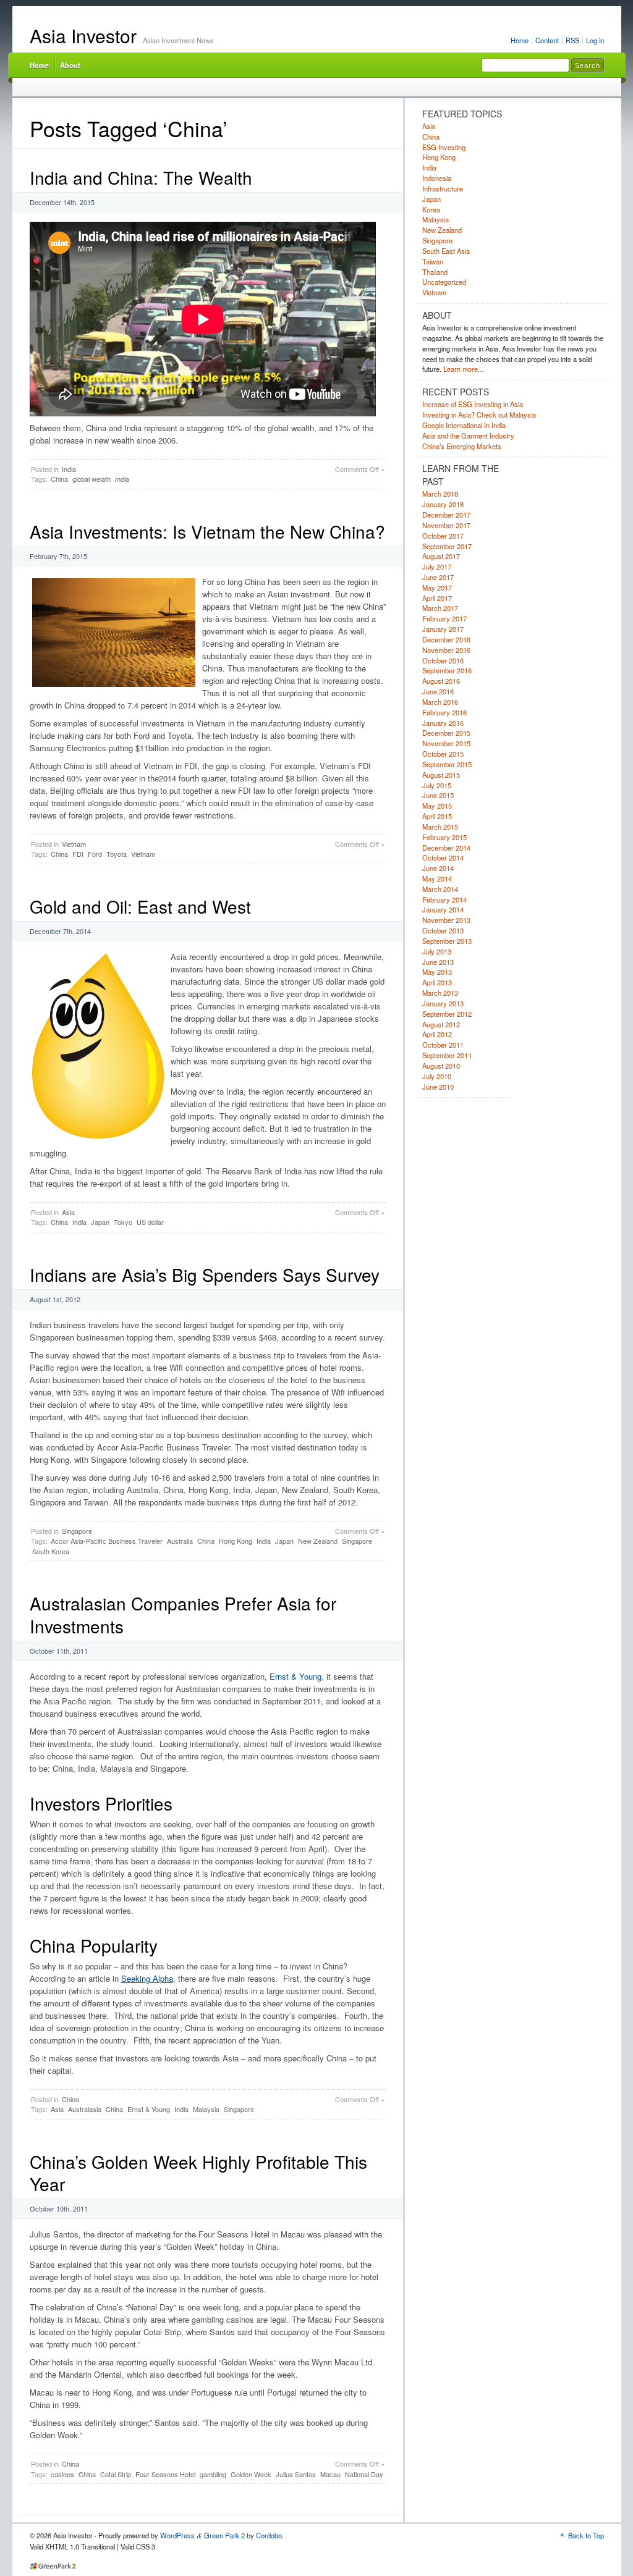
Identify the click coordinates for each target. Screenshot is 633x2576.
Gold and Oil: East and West (140, 906)
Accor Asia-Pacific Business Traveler (107, 1541)
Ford (95, 854)
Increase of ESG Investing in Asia (473, 404)
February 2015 (444, 837)
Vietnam (74, 844)
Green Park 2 (224, 2535)
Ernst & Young (295, 1676)
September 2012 (447, 1014)
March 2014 (440, 889)
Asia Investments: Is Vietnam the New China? (207, 531)
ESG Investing (444, 147)
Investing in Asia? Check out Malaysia (479, 415)
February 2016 (444, 712)
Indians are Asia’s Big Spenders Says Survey (205, 1274)
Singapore (77, 1531)
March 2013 (440, 993)
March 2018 (440, 494)
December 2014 (446, 848)
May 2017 (437, 587)
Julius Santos (296, 2474)
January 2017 (443, 629)
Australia (180, 1541)
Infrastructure (443, 188)
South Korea (51, 1551)
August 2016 (441, 681)
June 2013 (438, 962)
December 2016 (446, 639)
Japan (100, 1222)
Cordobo (269, 2535)
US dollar (150, 1222)
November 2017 (446, 525)
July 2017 (437, 566)
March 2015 (440, 827)
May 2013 (437, 972)
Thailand (435, 272)
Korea (431, 209)
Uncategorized (444, 282)
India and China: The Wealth (141, 177)
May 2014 (437, 878)
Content (547, 40)
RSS (572, 40)
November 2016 (446, 650)
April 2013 (437, 982)
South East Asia (446, 251)
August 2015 (441, 775)
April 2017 (437, 598)
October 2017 (443, 536)
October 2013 (443, 930)
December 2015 (446, 733)
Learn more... (463, 369)
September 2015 (447, 764)
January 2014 (443, 909)
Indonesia (437, 178)
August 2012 (441, 1024)
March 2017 (440, 608)
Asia (68, 1212)
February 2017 (444, 618)
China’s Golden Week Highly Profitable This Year (198, 2173)
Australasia (85, 2109)
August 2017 (441, 556)
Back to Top (586, 2535)
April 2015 (437, 816)
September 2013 (447, 941)
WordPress (177, 2535)
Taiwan (433, 261)
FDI (78, 854)
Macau (330, 2474)
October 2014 (443, 857)
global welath (91, 479)
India (69, 469)
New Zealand (318, 1541)
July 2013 (437, 951)
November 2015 (446, 743)
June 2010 (438, 1087)
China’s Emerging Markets (462, 446)
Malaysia (206, 2109)
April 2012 (437, 1034)
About (70, 65)
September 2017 (447, 546)
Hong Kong (236, 1541)
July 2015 (437, 785)
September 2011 (447, 1055)
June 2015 (438, 795)
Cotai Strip (116, 2474)
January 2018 (443, 504)
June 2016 (438, 691)
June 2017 (438, 577)
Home (520, 40)
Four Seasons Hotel (165, 2474)
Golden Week (251, 2474)
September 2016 (447, 670)
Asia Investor (83, 36)
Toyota (117, 854)
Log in (595, 40)
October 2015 (443, 754)
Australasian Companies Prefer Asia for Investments (183, 1614)
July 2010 (437, 1076)
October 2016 (443, 660)
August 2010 (441, 1066)
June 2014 (438, 868)
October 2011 (443, 1045)
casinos (62, 2474)
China (59, 479)
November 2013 (446, 920)
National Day (364, 2474)
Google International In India (464, 425)
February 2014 (444, 899)
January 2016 (443, 723)
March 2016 (440, 702)
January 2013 (443, 1003)
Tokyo (123, 1222)
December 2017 (446, 515)
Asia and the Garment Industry (468, 436)
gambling (213, 2474)
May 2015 (437, 806)
